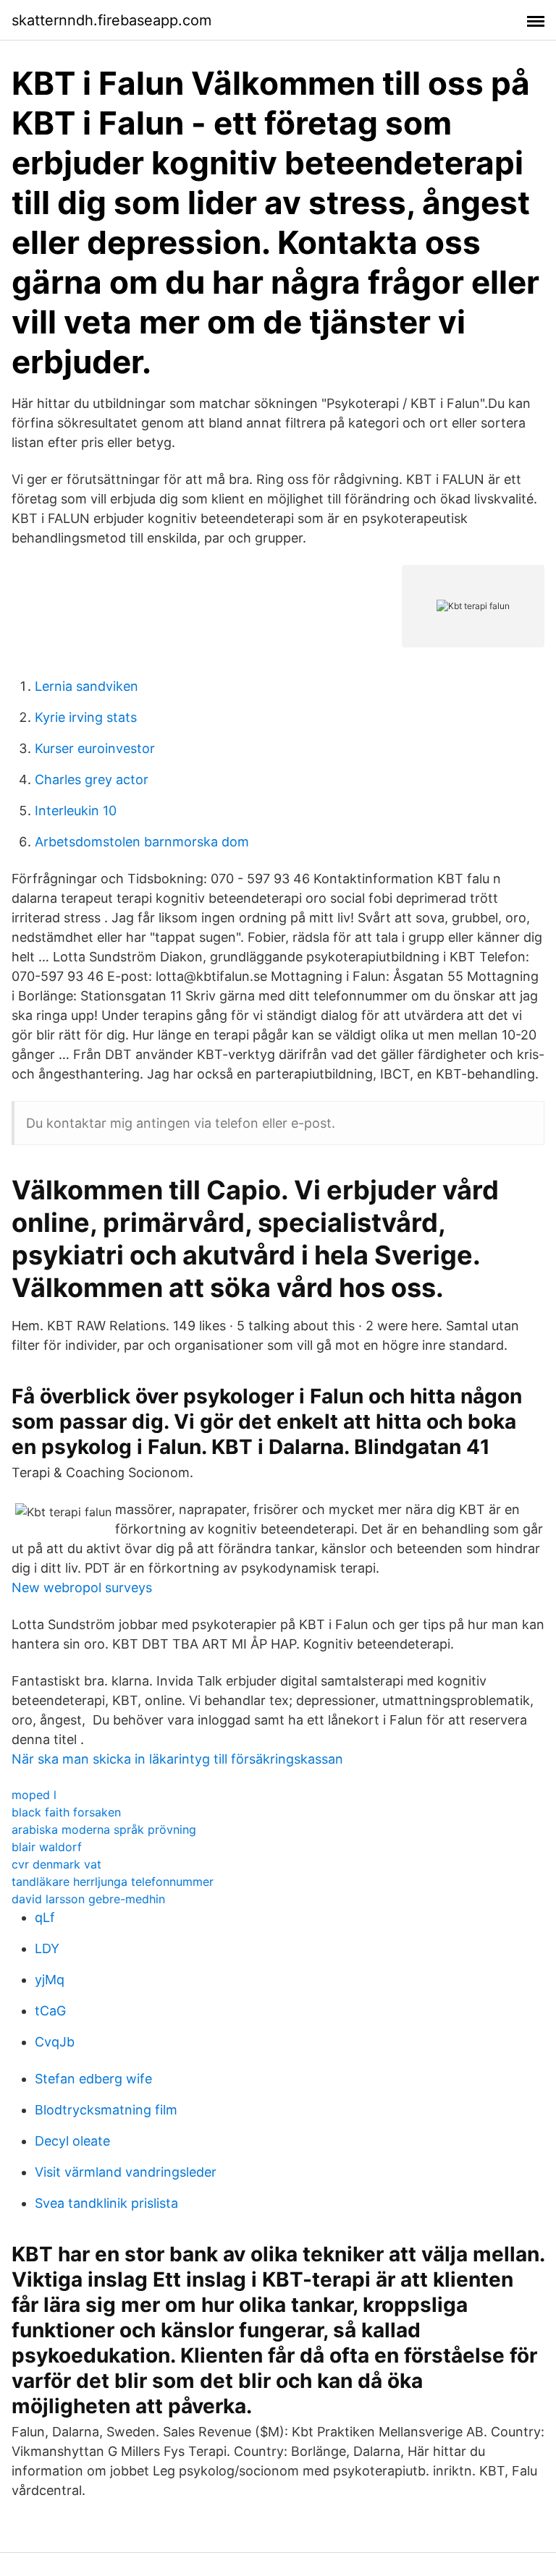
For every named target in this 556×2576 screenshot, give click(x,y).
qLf (45, 1917)
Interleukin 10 (76, 811)
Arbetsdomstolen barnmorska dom (142, 842)
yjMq (50, 1980)
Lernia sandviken (87, 686)
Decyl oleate (72, 2141)
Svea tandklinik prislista (106, 2203)
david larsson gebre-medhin (88, 1899)
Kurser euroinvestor (95, 748)
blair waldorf (47, 1847)
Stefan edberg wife (93, 2079)
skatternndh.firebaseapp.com (111, 20)
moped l (34, 1795)
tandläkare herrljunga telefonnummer (113, 1882)
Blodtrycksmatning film (106, 2110)
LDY (47, 1948)
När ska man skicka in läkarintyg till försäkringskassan (177, 1759)
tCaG (50, 2011)
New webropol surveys (82, 1587)
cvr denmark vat (56, 1864)
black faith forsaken (66, 1812)
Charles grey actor (92, 779)
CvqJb (55, 2042)
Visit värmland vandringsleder (126, 2172)
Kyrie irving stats (86, 717)
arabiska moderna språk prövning (104, 1829)
